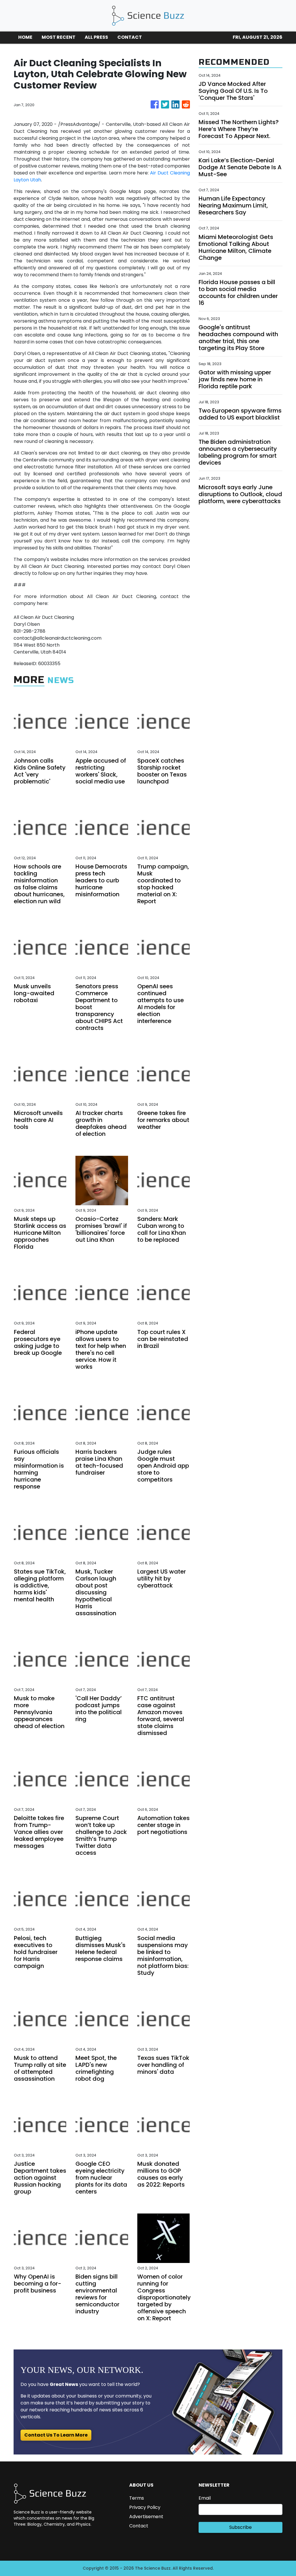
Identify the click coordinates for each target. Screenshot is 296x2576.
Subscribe (240, 2527)
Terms (137, 2498)
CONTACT (130, 37)
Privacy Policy (145, 2507)
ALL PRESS (96, 37)
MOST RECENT (59, 37)
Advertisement (146, 2517)
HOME (25, 37)
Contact (139, 2526)
